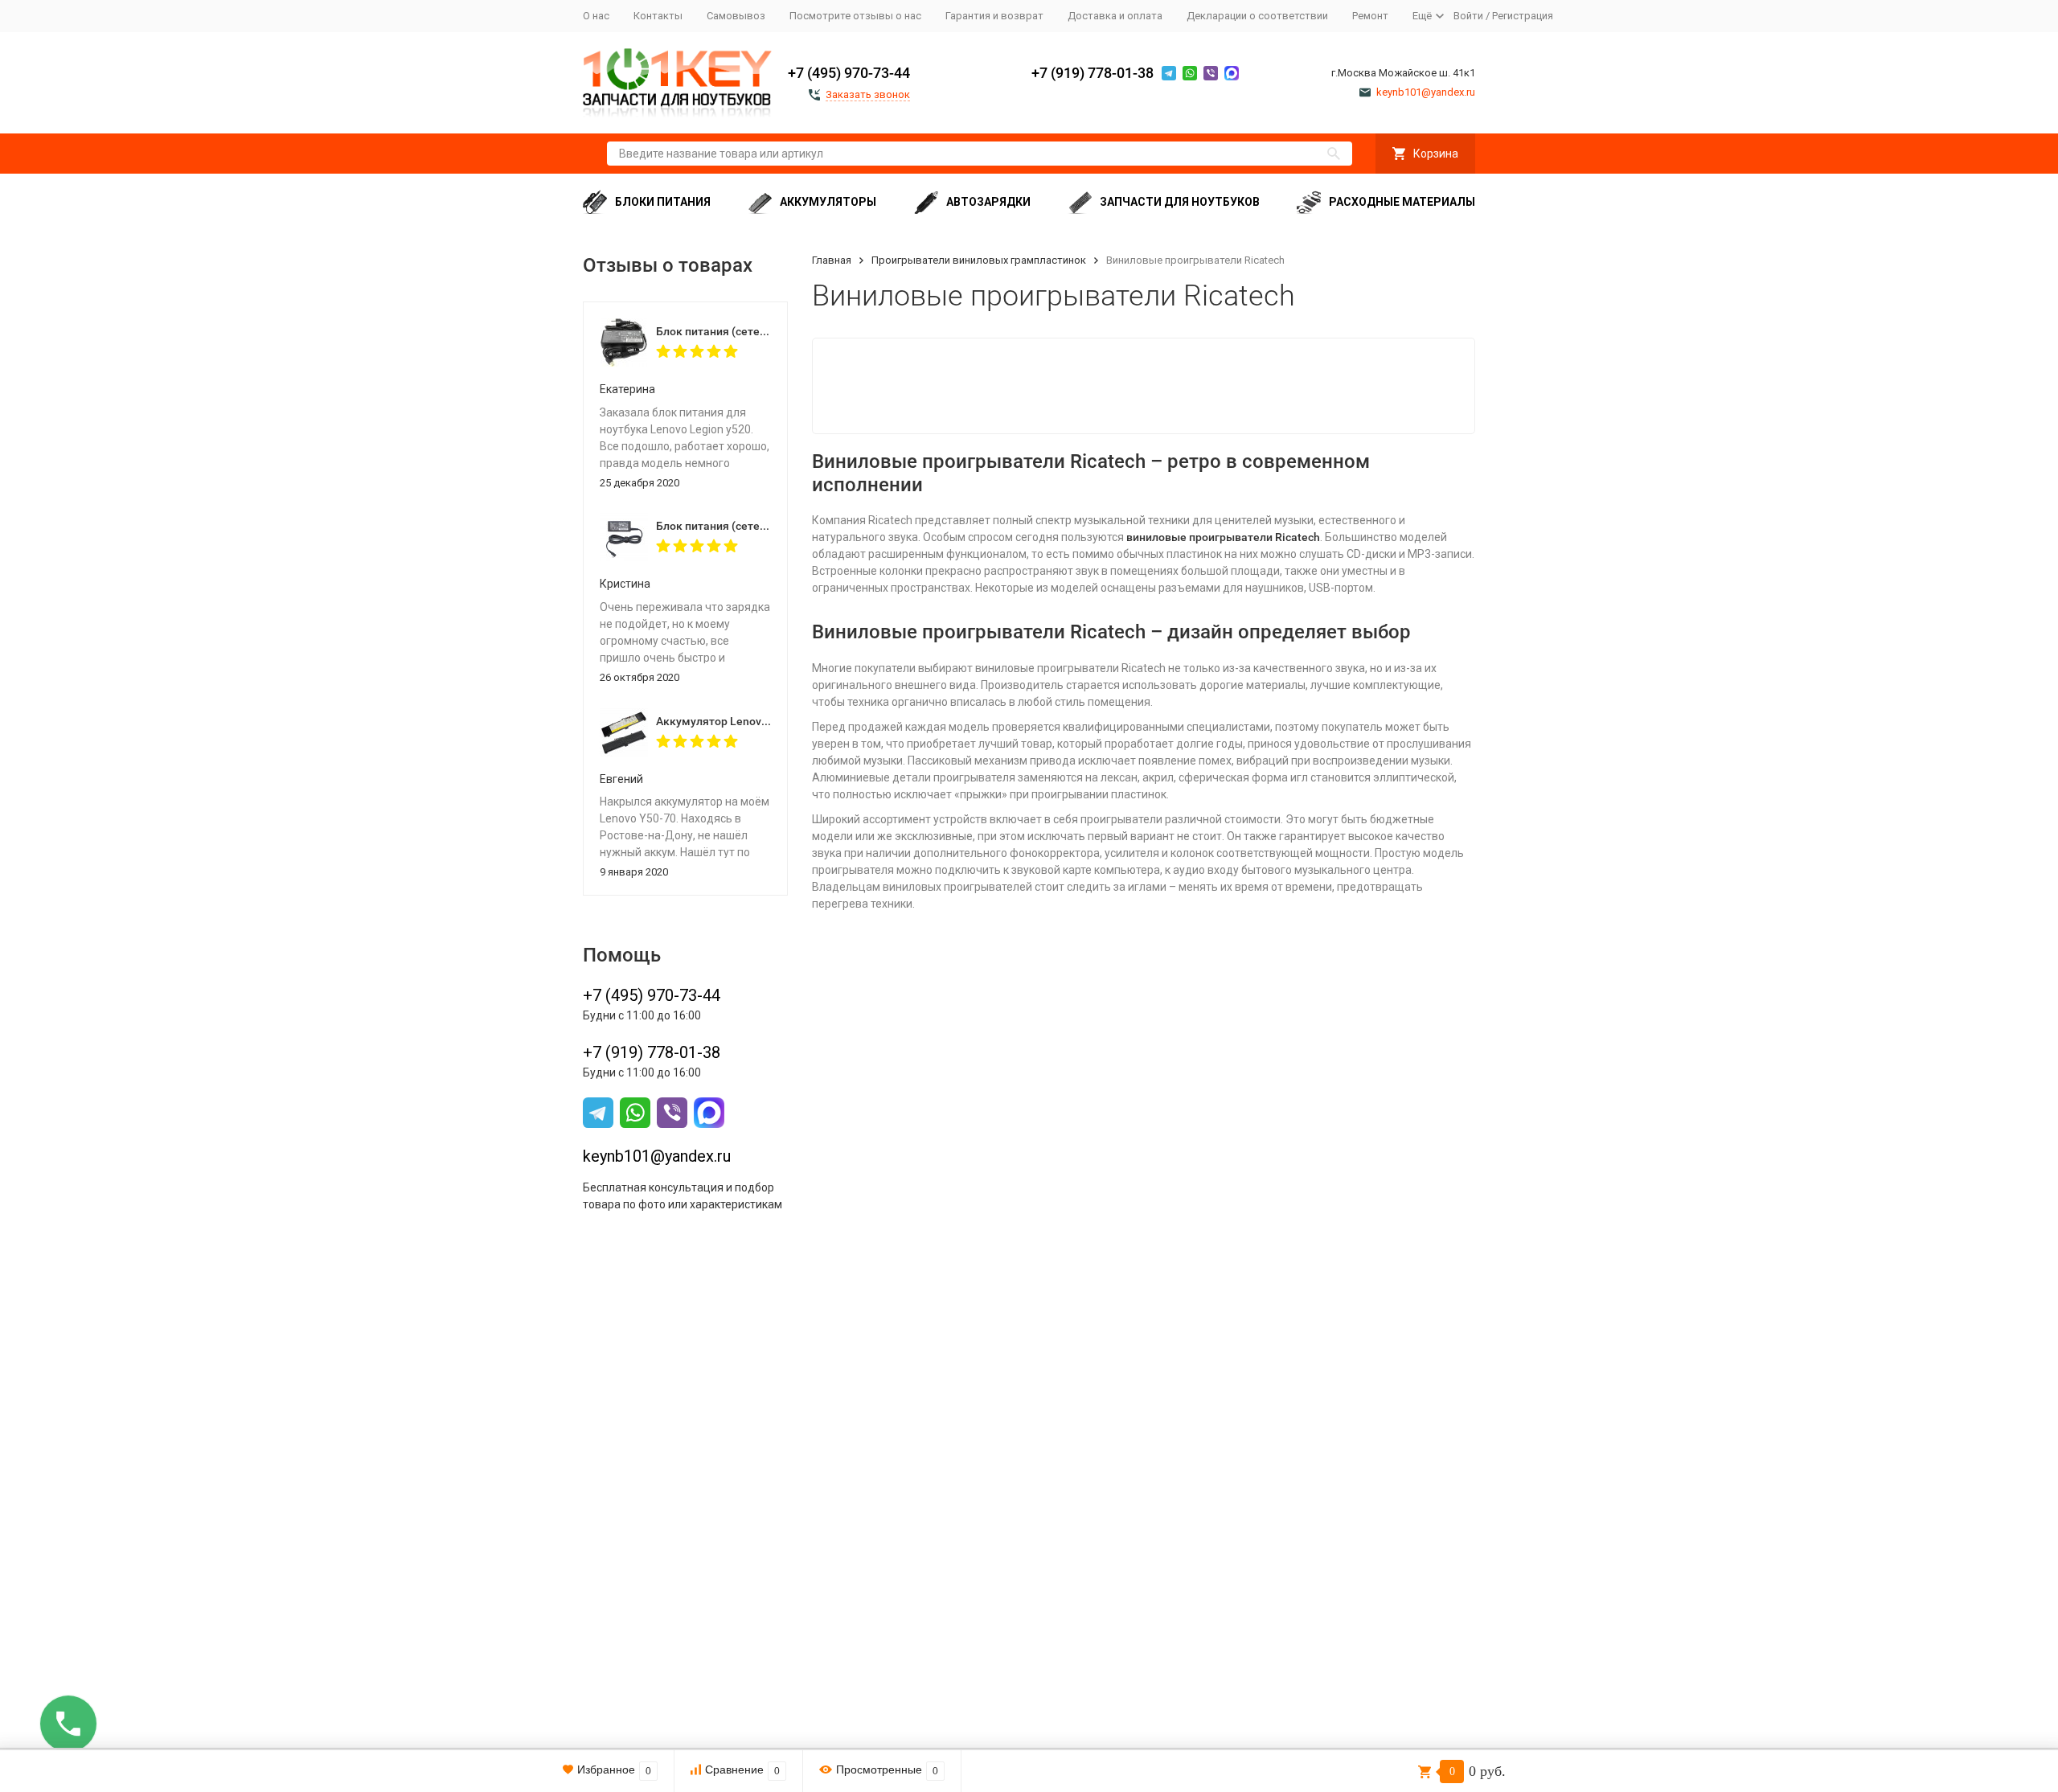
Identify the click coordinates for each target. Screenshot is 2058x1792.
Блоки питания (663, 202)
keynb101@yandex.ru (657, 1156)
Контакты (658, 16)
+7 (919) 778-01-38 (1093, 73)
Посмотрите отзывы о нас (855, 16)
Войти (1468, 16)
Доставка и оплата (1115, 16)
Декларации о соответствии (1257, 16)
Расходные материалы (1402, 202)
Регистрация (1523, 16)
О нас (596, 16)
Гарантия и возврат (994, 16)
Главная (832, 260)
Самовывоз (736, 16)
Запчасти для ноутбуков (1180, 202)
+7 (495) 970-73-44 (849, 73)
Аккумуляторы (828, 202)
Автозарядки (988, 202)
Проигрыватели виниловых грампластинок (979, 260)
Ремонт (1370, 16)
